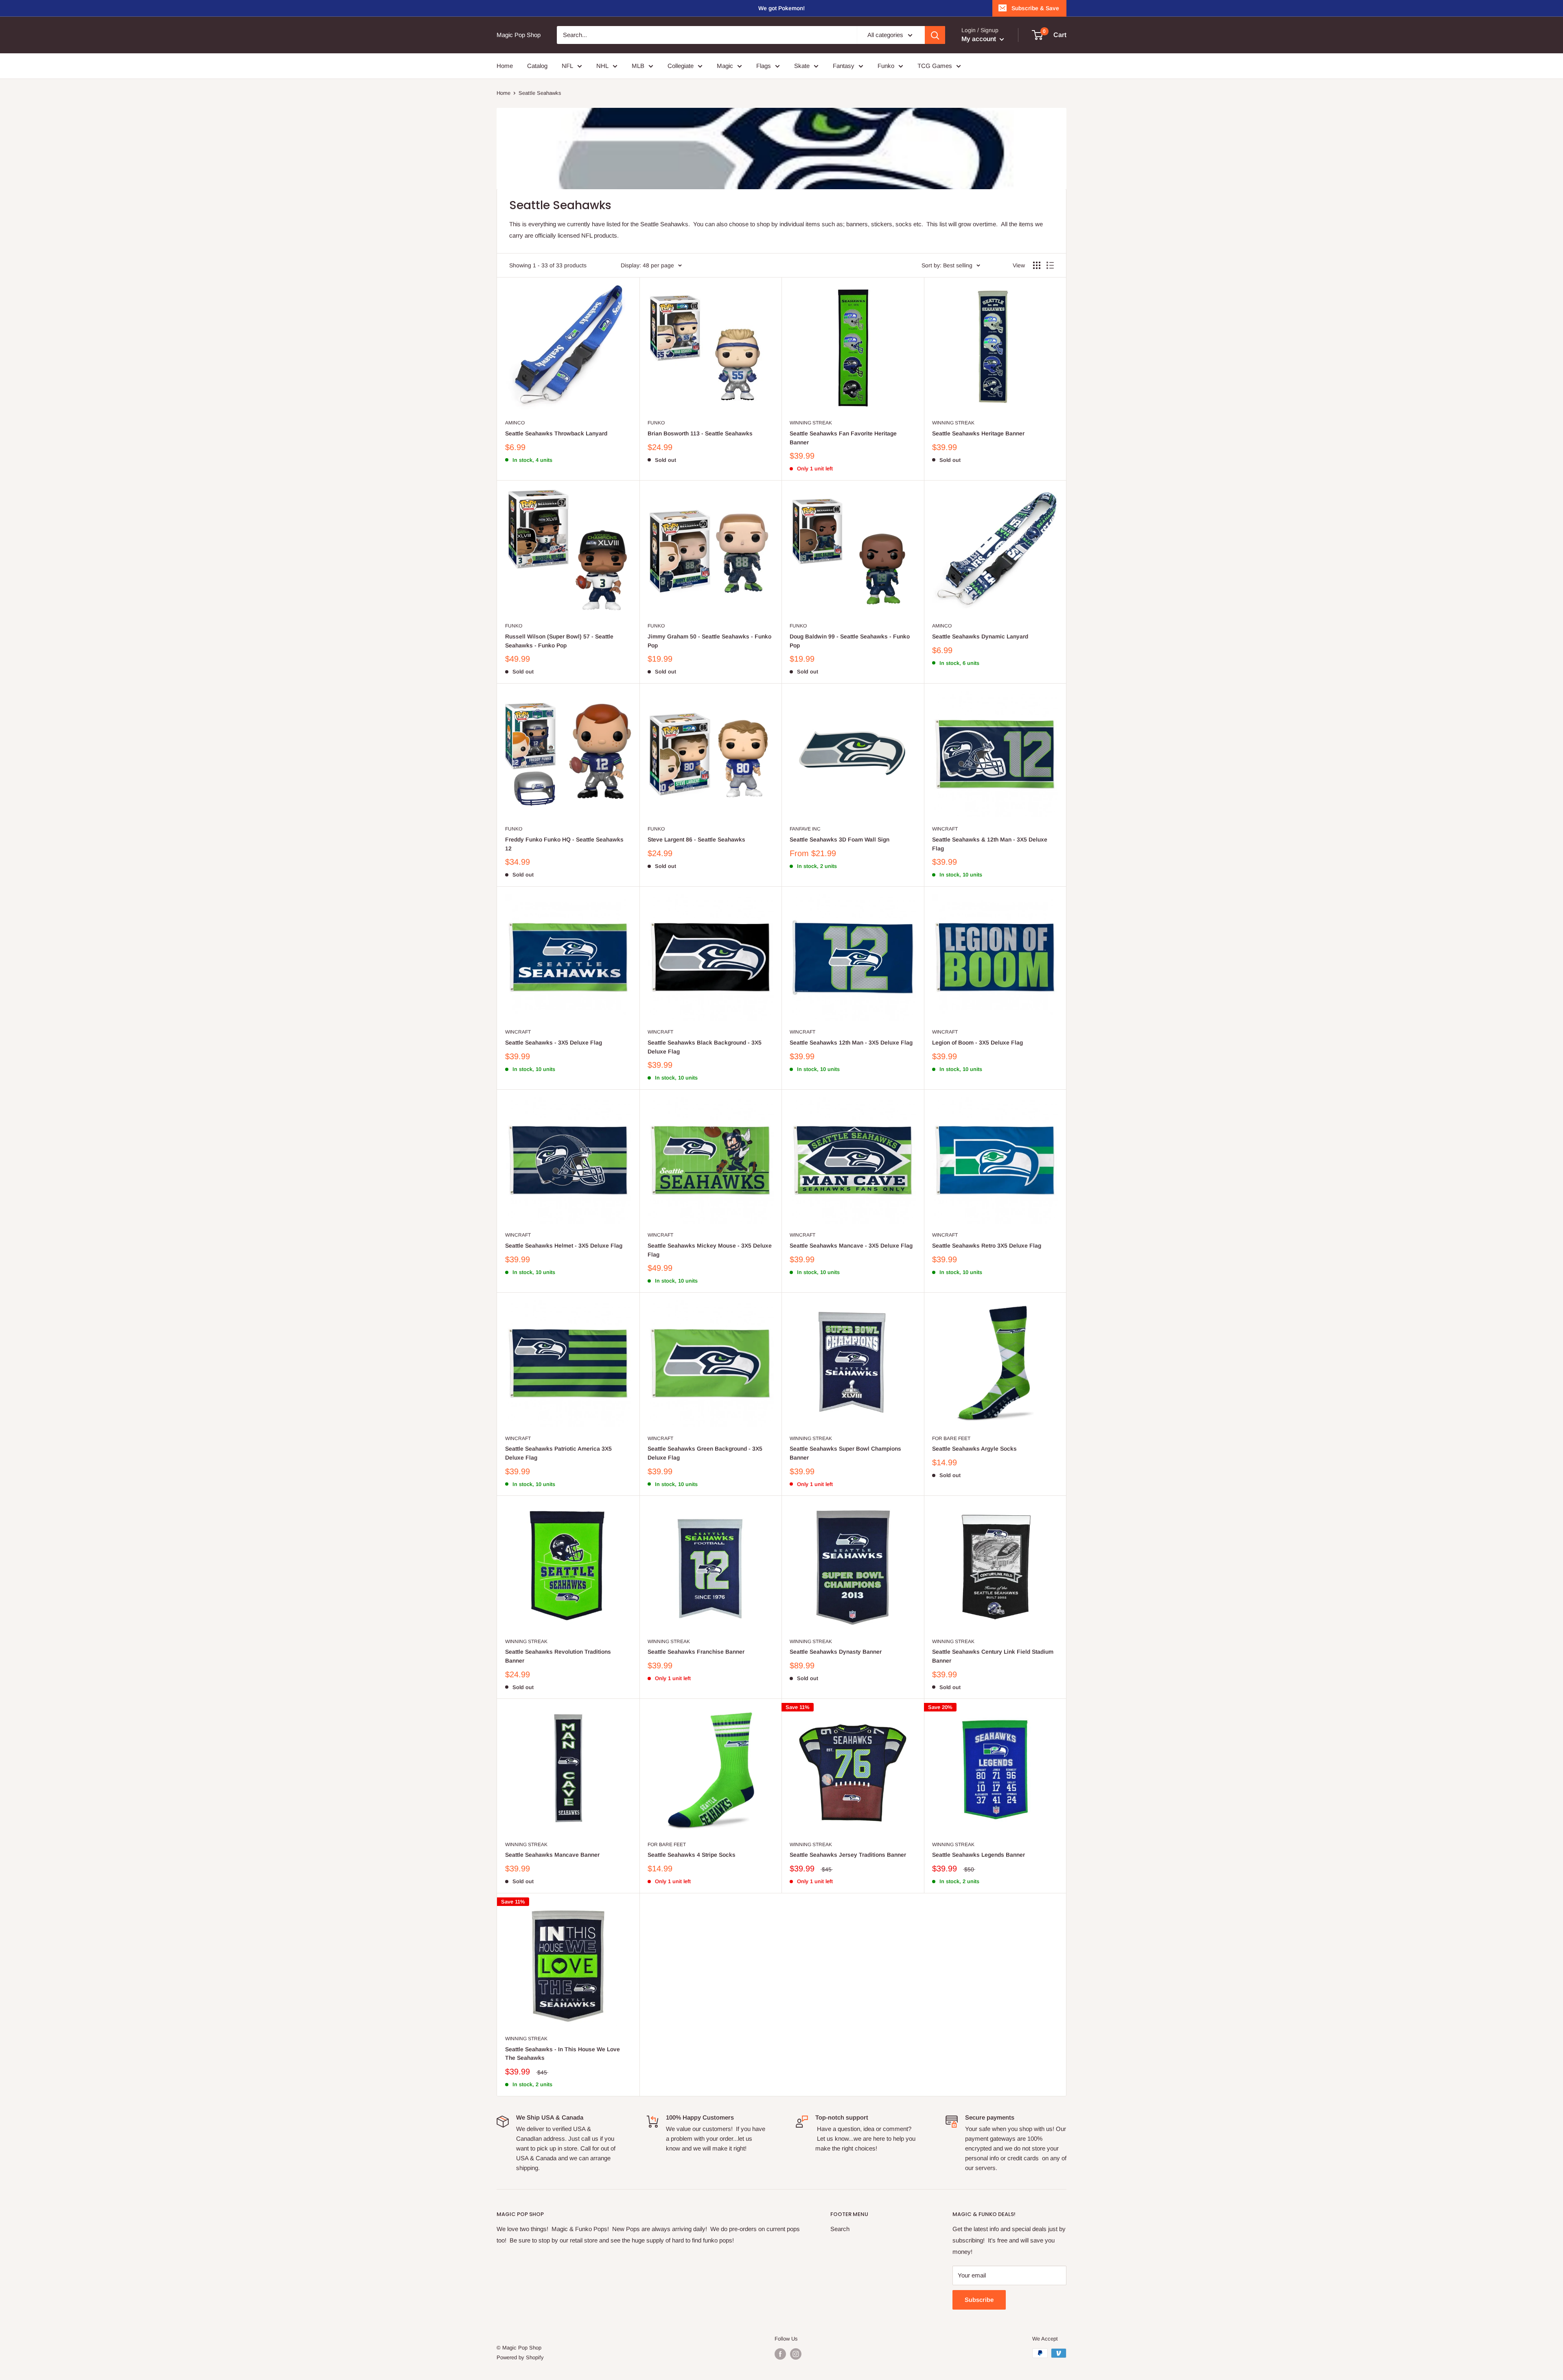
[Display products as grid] (1037, 265)
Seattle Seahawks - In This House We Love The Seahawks (563, 2054)
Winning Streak (811, 423)
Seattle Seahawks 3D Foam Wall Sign (840, 839)
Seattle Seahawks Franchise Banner (696, 1652)
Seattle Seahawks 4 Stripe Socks (692, 1855)
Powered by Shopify (520, 2357)
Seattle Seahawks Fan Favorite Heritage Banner (843, 438)
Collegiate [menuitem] (681, 66)
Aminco (515, 423)
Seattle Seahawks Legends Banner (979, 1855)
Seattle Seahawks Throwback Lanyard (556, 433)
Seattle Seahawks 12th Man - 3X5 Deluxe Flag (851, 1042)
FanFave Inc (805, 829)
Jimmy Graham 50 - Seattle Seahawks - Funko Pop (709, 641)
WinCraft (945, 829)
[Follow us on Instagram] (796, 2354)
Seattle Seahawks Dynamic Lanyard (980, 636)
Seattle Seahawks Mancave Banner (552, 1855)
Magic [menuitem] (725, 66)
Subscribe (979, 2300)
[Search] (935, 35)
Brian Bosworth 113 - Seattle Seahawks (700, 433)
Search (840, 2229)
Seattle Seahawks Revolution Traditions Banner (558, 1656)
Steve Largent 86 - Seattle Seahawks (696, 839)
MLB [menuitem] (638, 66)
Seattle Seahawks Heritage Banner (978, 433)
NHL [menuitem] (602, 66)
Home (503, 93)
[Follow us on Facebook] (780, 2354)
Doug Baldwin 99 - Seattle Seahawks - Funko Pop (850, 641)
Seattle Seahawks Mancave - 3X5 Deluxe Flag (851, 1246)
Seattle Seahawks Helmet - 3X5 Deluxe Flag (564, 1246)
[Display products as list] (1050, 265)
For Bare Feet (951, 1438)
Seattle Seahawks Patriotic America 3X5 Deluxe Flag (558, 1453)
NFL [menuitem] (567, 66)
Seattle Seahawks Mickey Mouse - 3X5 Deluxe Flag (710, 1250)
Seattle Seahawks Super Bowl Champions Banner (845, 1453)
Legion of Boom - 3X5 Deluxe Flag (977, 1042)
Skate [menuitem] (802, 66)
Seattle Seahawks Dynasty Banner (836, 1652)
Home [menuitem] (505, 66)
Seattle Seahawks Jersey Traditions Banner (848, 1855)
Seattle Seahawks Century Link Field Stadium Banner (993, 1656)
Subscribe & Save (1035, 8)
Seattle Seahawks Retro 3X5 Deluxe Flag (987, 1246)
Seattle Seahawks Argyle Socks (974, 1449)
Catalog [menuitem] (537, 66)
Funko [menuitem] (886, 66)
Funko (656, 423)
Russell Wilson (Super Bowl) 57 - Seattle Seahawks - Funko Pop (559, 641)
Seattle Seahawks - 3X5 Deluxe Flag (554, 1042)
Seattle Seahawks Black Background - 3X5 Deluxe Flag (705, 1047)
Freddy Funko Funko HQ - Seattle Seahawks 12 (564, 844)
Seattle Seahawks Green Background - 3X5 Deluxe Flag (705, 1453)
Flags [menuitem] (764, 66)
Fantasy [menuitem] (844, 66)
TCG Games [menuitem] (935, 66)
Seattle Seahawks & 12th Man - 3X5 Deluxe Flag (990, 844)
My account (980, 39)
